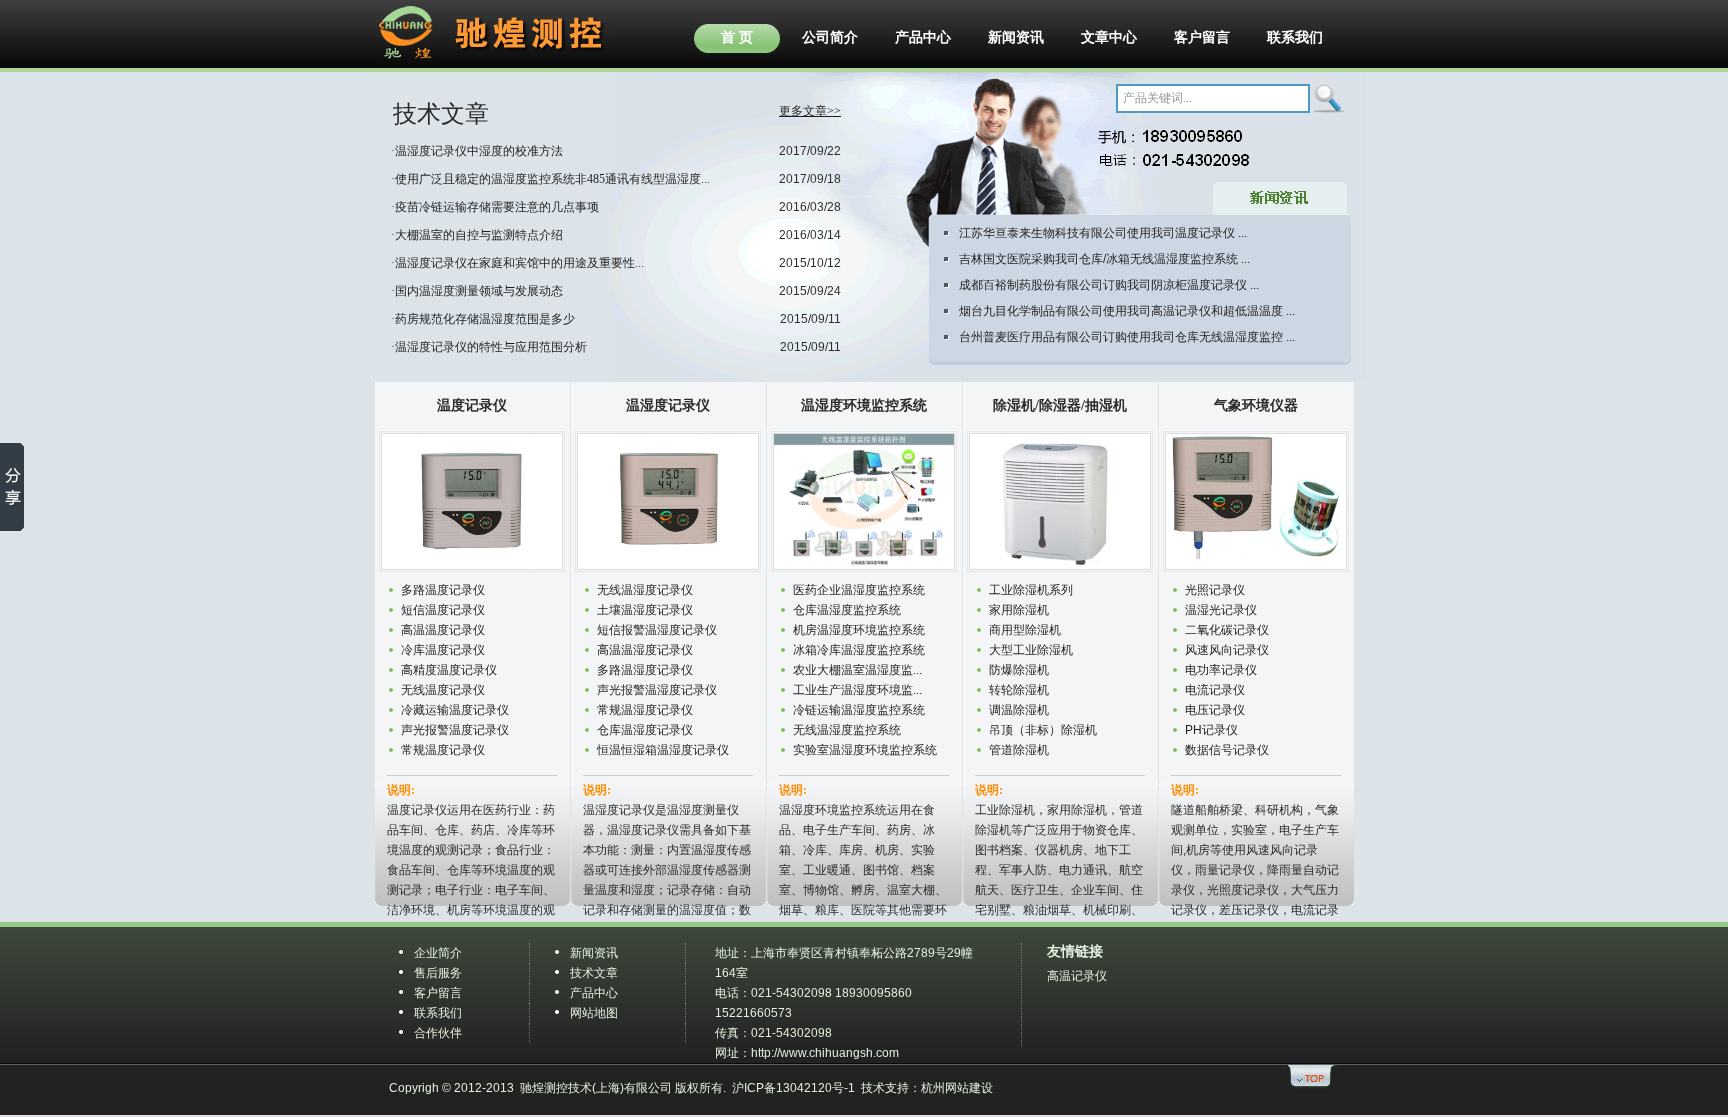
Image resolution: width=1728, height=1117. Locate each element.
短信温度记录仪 (443, 610)
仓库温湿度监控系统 (847, 610)
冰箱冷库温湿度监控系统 (859, 650)
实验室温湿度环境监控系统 (865, 750)
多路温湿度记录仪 (645, 670)
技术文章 (594, 973)
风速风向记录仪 (1227, 650)
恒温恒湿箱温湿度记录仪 (663, 750)
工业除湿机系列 (1031, 590)
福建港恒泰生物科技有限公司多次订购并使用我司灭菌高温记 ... (1127, 341)
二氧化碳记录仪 (1227, 630)
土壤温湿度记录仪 (645, 610)
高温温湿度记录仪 (645, 650)
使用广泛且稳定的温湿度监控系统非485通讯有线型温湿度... (552, 179)
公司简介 (830, 37)
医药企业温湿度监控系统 (859, 590)
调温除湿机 (1019, 710)
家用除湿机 (1019, 610)
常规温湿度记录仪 (645, 710)
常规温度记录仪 (443, 750)
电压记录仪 (1215, 710)
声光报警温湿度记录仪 (657, 690)
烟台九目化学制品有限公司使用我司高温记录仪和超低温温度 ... (1127, 237)
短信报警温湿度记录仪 (657, 630)
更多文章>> (810, 111)
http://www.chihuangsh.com (825, 1053)
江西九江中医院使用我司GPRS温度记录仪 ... (1078, 289)
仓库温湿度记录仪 (645, 730)
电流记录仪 (1215, 690)
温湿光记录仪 (1221, 610)
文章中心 (1109, 37)
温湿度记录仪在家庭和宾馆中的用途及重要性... (519, 263)
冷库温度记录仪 (443, 650)
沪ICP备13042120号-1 (793, 1088)
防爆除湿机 (1019, 670)
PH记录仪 (1211, 730)
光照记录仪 (1215, 590)
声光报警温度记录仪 (455, 730)
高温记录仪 (1077, 976)
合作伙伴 (438, 1033)
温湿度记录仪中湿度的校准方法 (479, 151)
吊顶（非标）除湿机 (1043, 730)
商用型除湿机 (1025, 630)
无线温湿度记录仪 (645, 590)
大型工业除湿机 (1031, 650)
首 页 (737, 37)
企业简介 (438, 953)
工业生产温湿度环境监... (857, 690)
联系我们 (1295, 37)
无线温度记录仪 (443, 690)
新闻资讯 (1016, 37)
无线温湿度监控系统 (847, 730)
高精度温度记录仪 (449, 670)
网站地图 (594, 1013)
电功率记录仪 (1221, 670)
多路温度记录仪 (443, 590)
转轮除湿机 (1019, 690)
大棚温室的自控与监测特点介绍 (479, 235)
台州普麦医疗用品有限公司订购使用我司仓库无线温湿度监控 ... (1127, 263)
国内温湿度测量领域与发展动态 (479, 291)
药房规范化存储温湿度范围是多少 (485, 319)
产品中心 (923, 37)
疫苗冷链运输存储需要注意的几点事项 (497, 207)
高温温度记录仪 (443, 630)
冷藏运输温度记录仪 (455, 710)
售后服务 (438, 973)
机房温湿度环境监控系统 (859, 630)
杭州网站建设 (957, 1088)
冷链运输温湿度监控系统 (859, 710)
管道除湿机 (1019, 750)
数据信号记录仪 (1227, 750)
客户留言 (1202, 37)
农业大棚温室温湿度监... (857, 670)
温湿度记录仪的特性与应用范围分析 (491, 347)
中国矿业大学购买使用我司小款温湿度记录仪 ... (1085, 315)
